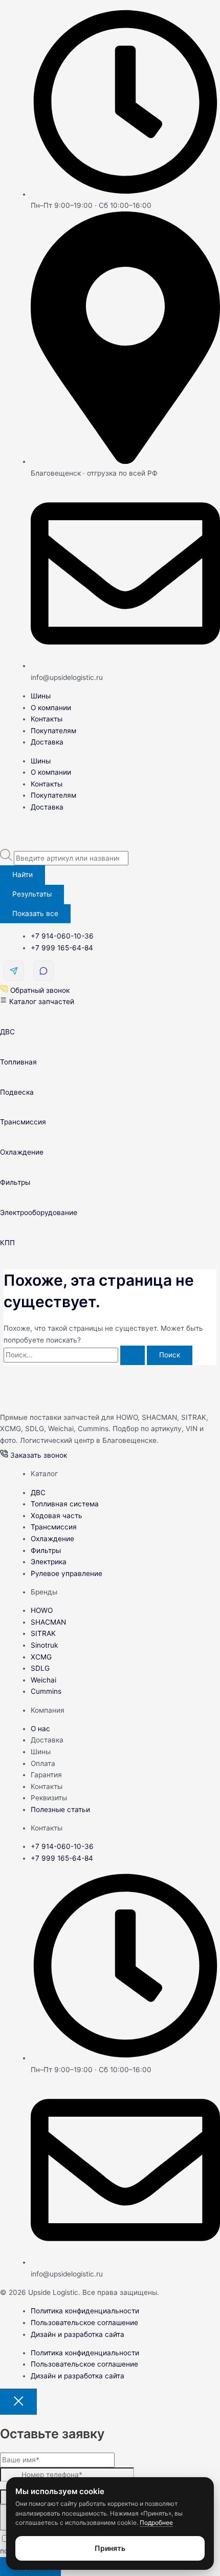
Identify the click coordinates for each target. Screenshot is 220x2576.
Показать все (35, 913)
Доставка (47, 742)
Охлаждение (22, 1152)
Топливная (18, 1062)
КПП (7, 1243)
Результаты (32, 894)
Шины (41, 696)
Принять (110, 2548)
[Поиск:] (75, 1355)
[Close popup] (18, 2402)
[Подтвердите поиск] (133, 1355)
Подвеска (17, 1092)
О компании (51, 708)
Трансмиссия (23, 1122)
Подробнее (156, 2522)
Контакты (47, 719)
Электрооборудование (39, 1212)
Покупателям (53, 731)
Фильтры (15, 1182)
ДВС (7, 1032)
